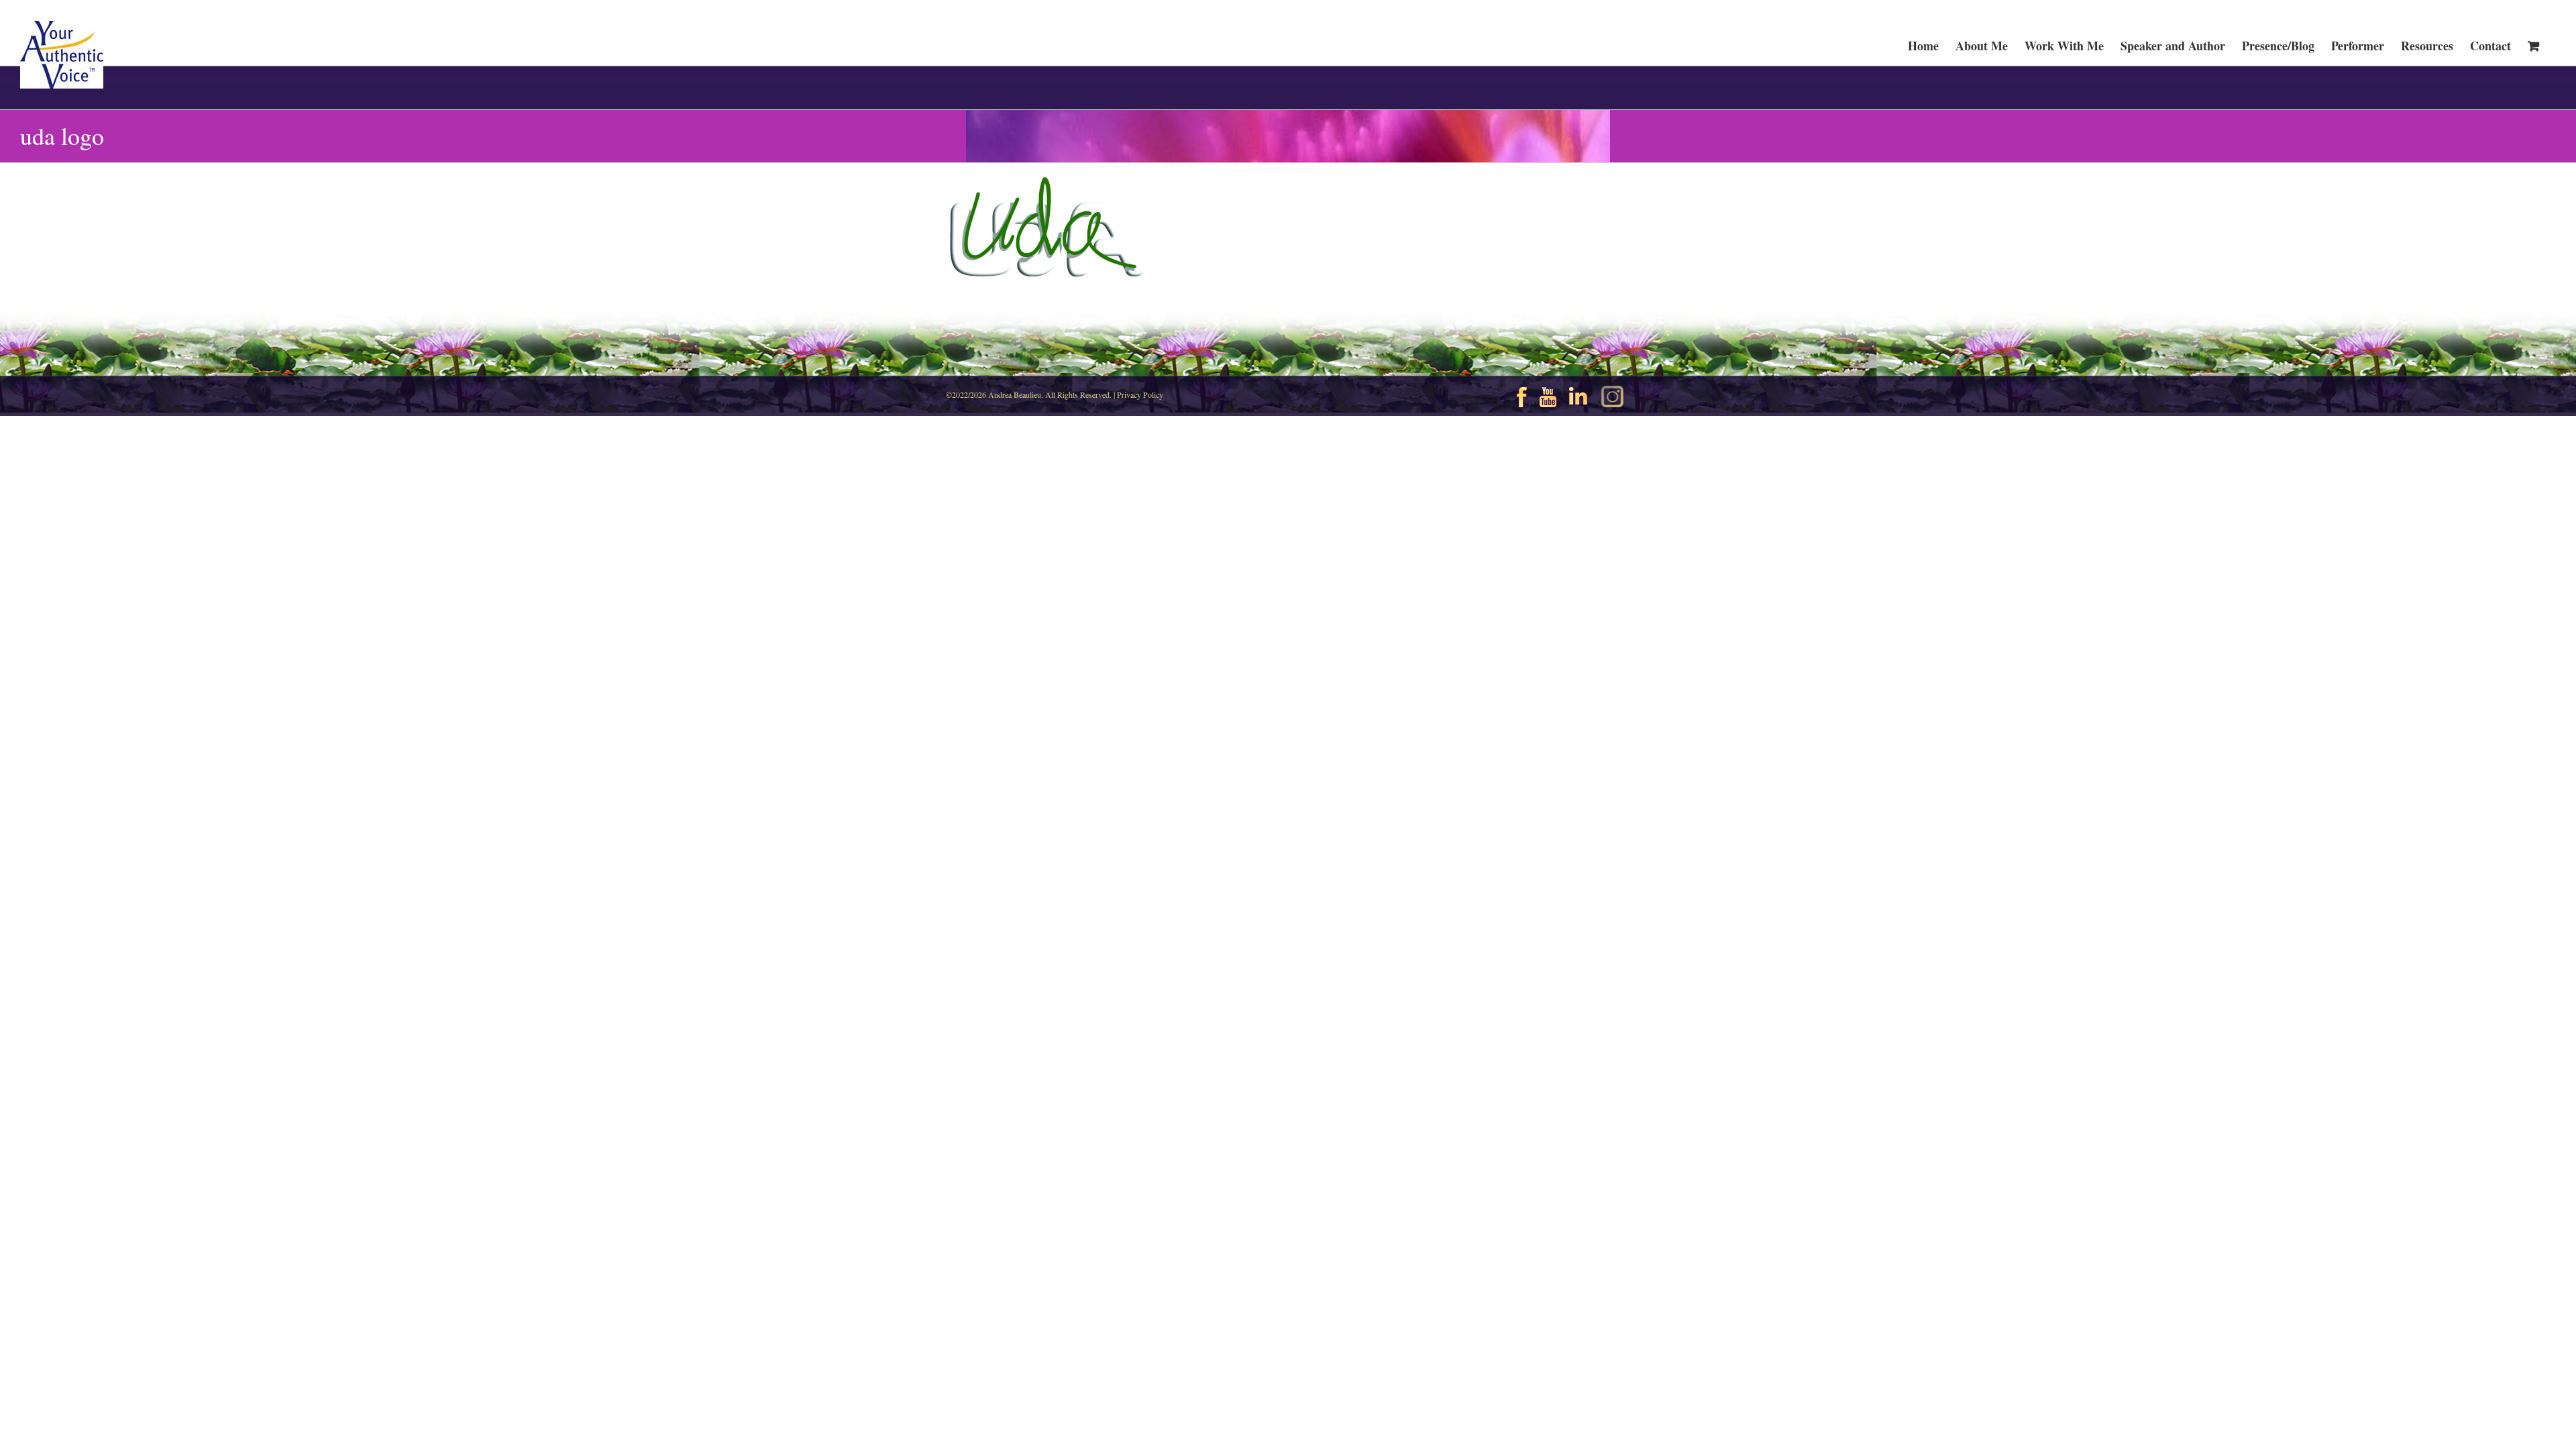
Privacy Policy (1140, 394)
